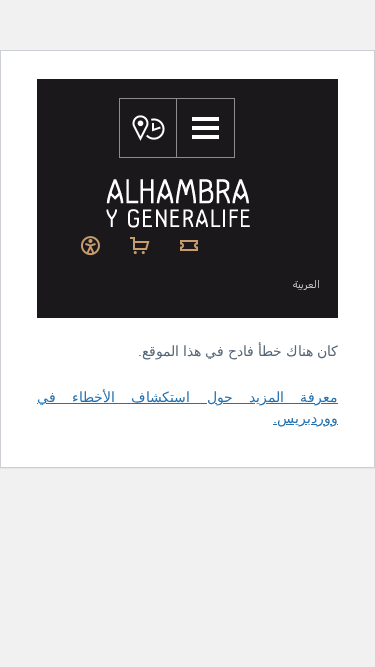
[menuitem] (195, 285)
